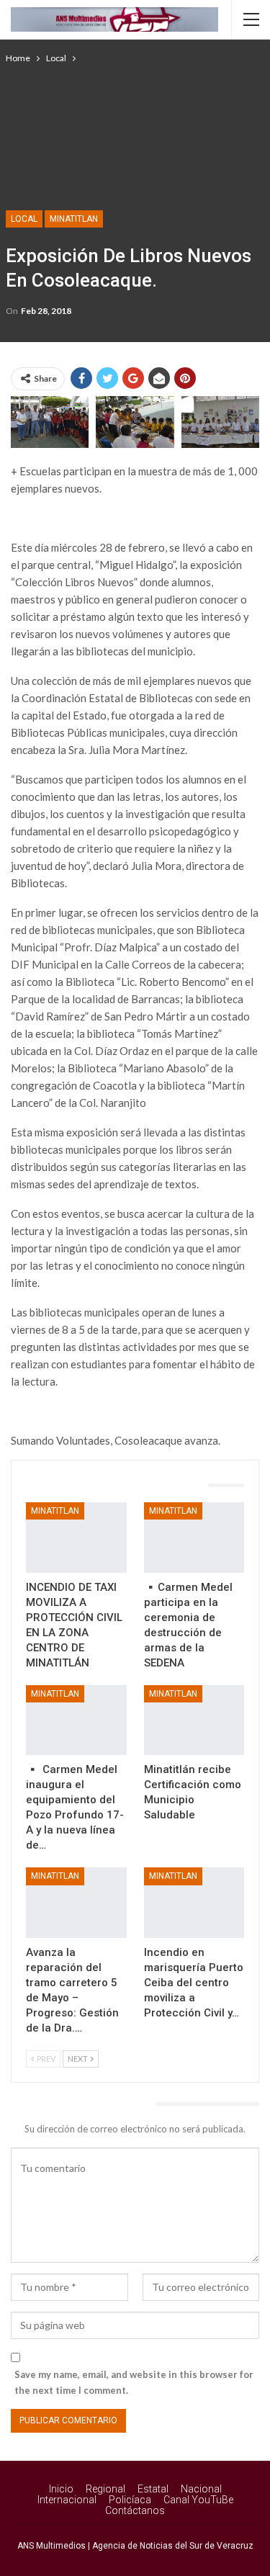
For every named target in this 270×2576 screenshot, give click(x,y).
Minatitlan (74, 219)
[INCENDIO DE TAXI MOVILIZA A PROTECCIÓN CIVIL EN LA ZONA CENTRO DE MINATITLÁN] (76, 1538)
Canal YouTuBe (198, 2500)
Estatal (153, 2489)
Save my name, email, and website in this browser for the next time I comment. (134, 2382)
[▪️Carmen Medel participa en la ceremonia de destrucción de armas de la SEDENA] (194, 1538)
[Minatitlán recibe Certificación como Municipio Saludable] (194, 1720)
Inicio (61, 2489)
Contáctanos (135, 2510)
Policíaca (130, 2500)
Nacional (201, 2489)
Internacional (67, 2500)
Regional (105, 2489)
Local (24, 219)
